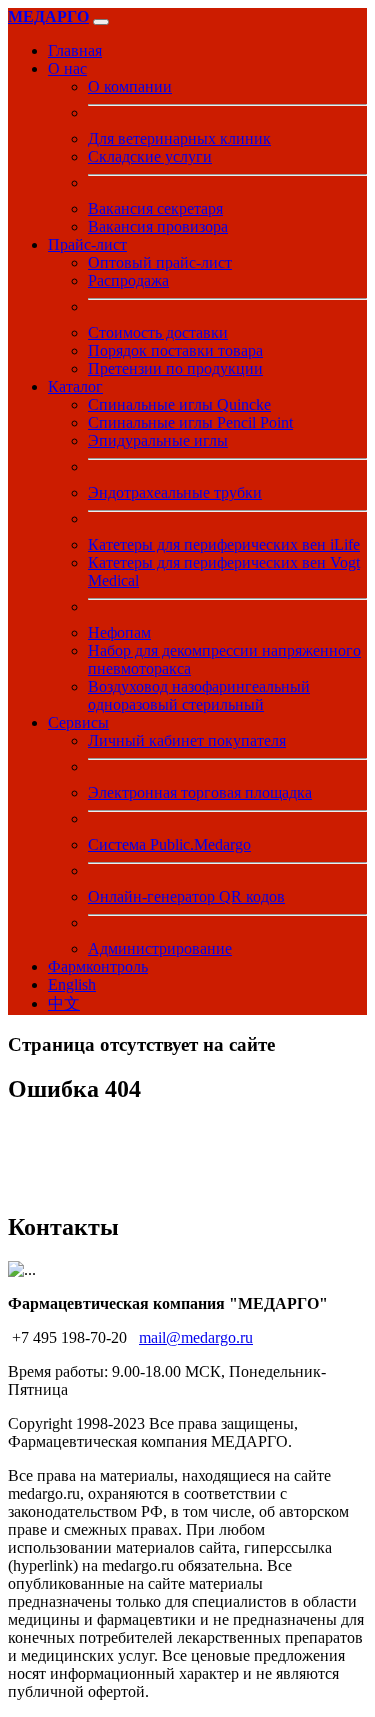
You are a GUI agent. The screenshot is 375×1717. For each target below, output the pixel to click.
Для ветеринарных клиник (179, 138)
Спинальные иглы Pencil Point (190, 422)
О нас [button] (67, 68)
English (72, 984)
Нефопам (119, 632)
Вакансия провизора (158, 226)
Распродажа (128, 280)
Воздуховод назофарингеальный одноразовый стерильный (199, 695)
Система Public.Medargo (169, 844)
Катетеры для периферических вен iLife (224, 544)
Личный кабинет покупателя (187, 740)
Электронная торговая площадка (200, 792)
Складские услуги (150, 156)
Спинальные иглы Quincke (179, 404)
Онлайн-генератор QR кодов (186, 896)
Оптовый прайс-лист (160, 262)
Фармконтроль (98, 966)
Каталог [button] (75, 386)
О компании (130, 86)
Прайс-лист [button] (87, 244)
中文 (64, 1003)
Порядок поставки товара (175, 350)
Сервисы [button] (78, 722)
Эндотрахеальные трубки (175, 492)
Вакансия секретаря (155, 208)
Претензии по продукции (175, 368)
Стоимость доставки (158, 332)
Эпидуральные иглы (158, 440)
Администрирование (160, 948)
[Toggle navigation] (101, 22)
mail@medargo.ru (196, 1337)
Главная (75, 50)
